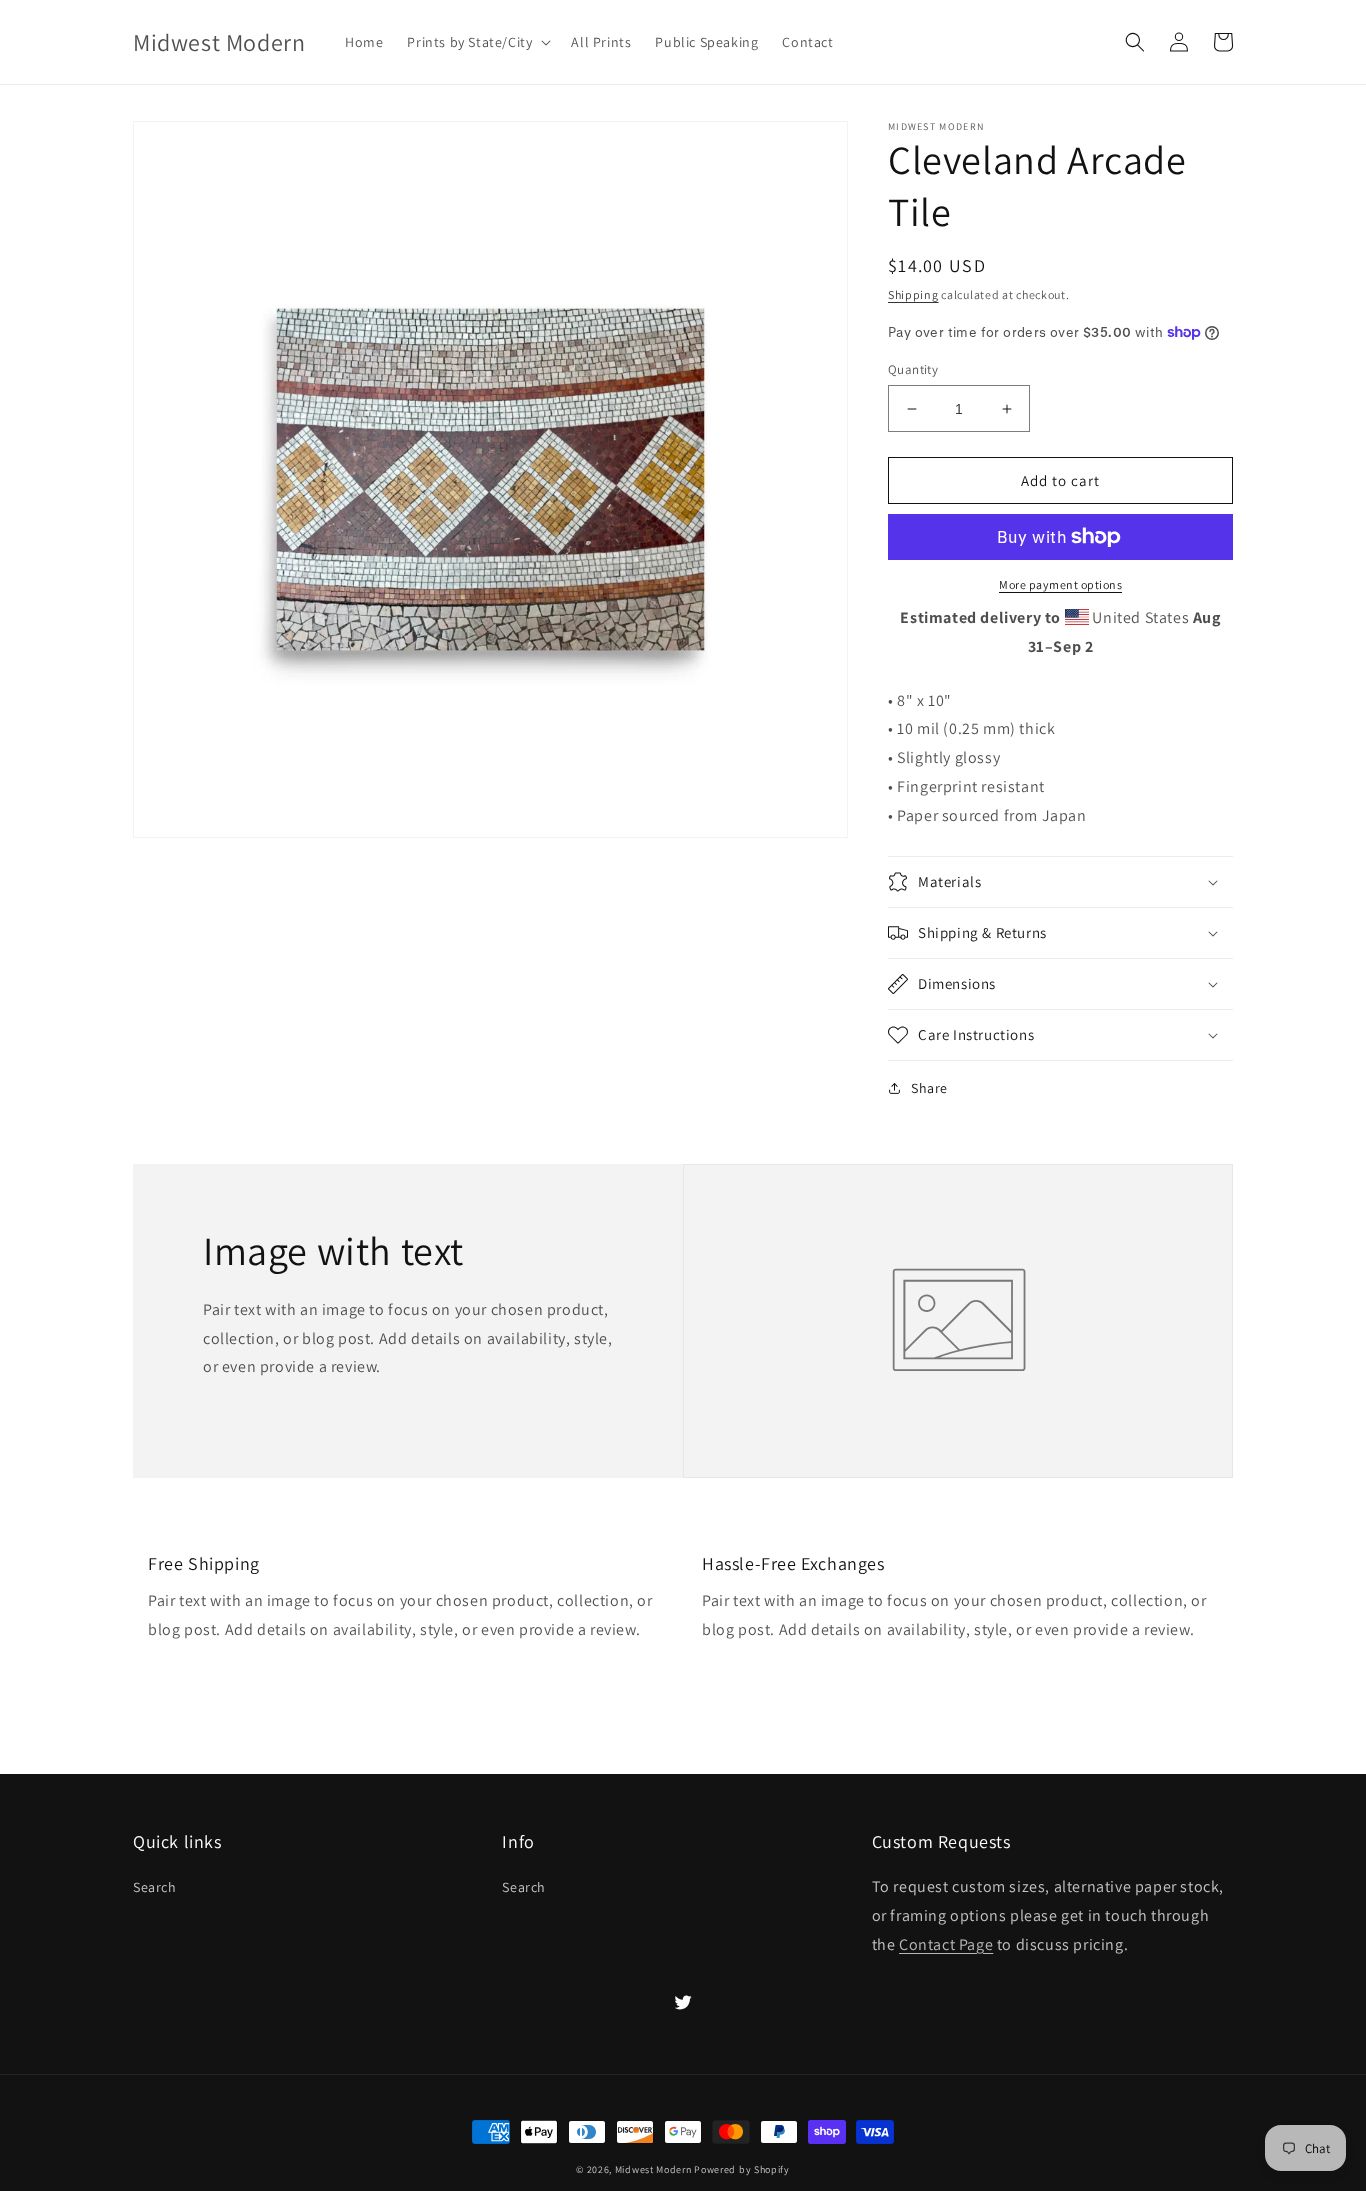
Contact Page (946, 1944)
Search (155, 1887)
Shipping (913, 294)
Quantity (913, 369)
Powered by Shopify (742, 2169)
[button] (477, 42)
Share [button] (929, 1088)
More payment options (1060, 584)
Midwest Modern (653, 2169)
